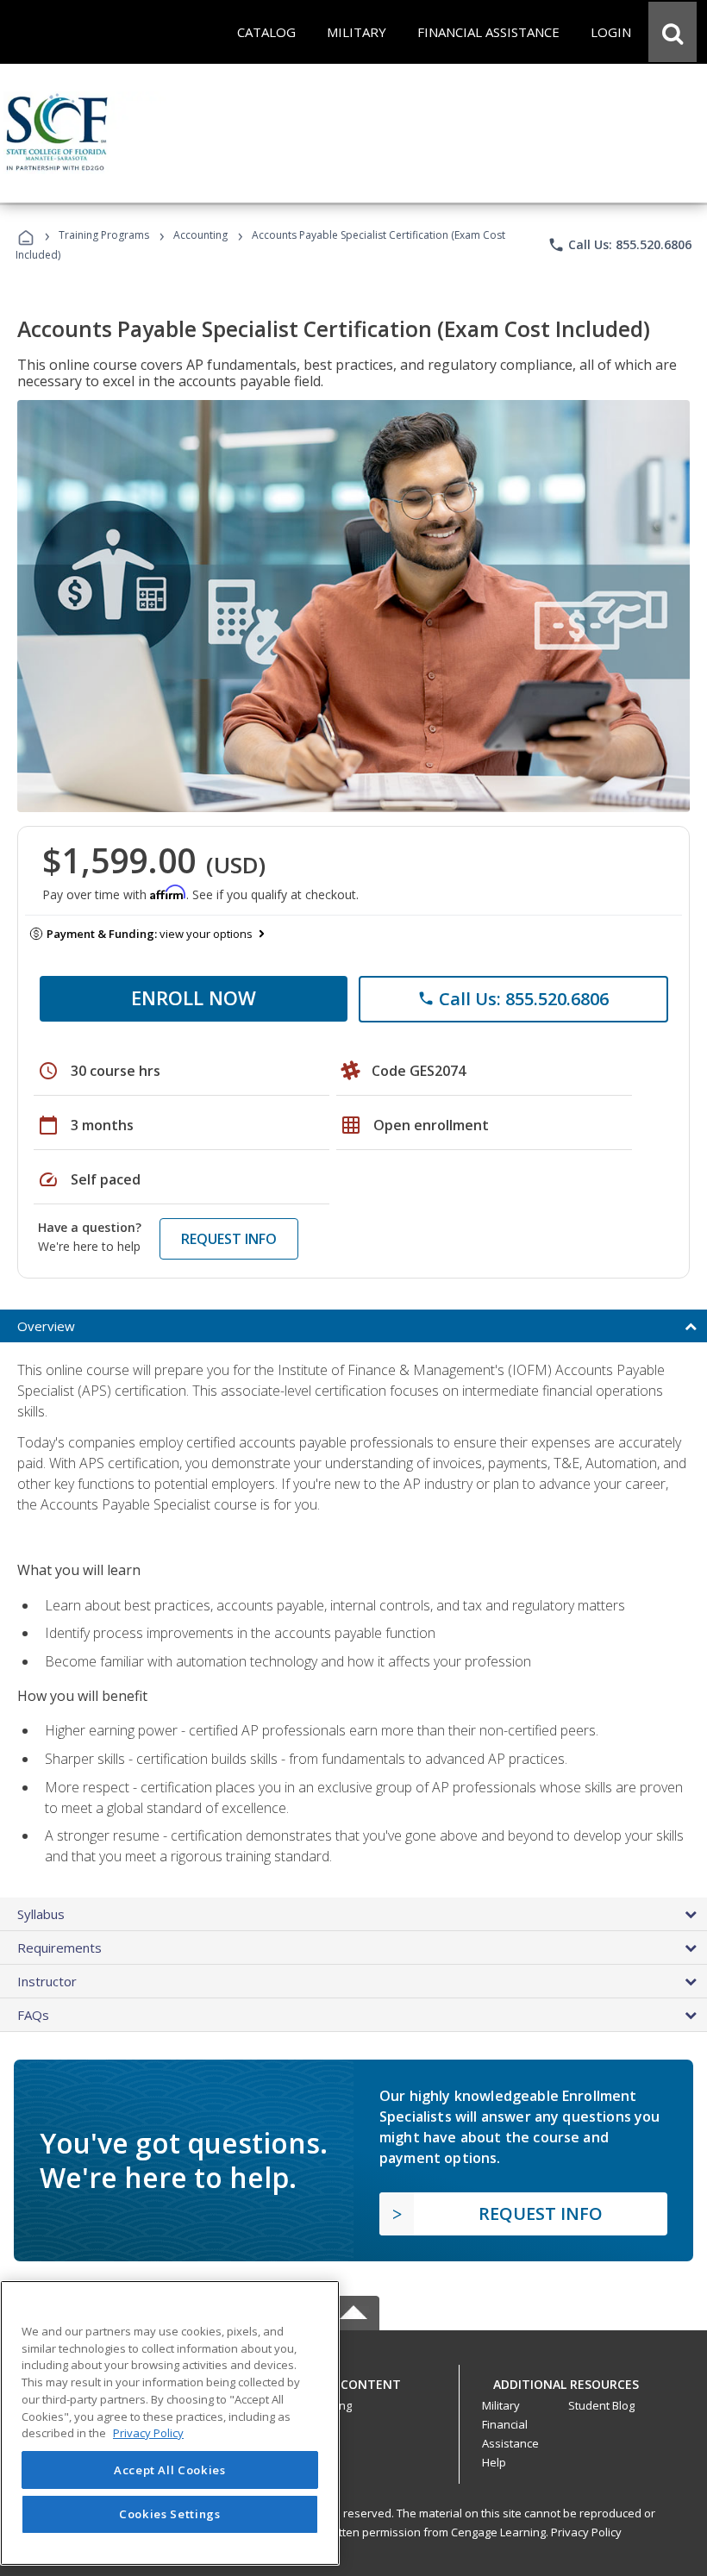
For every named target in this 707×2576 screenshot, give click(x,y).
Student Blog (601, 2405)
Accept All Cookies (170, 2470)
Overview (46, 1326)
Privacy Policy (586, 2532)
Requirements (59, 1948)
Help (494, 2462)
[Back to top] (353, 2381)
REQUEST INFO (229, 1239)
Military (501, 2405)
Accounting (200, 235)
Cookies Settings (170, 2514)
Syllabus (41, 1914)
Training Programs (104, 235)
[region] (170, 2423)
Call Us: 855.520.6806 (619, 245)
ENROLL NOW (194, 997)
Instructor (47, 1981)
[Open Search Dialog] (673, 32)
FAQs (33, 2015)
